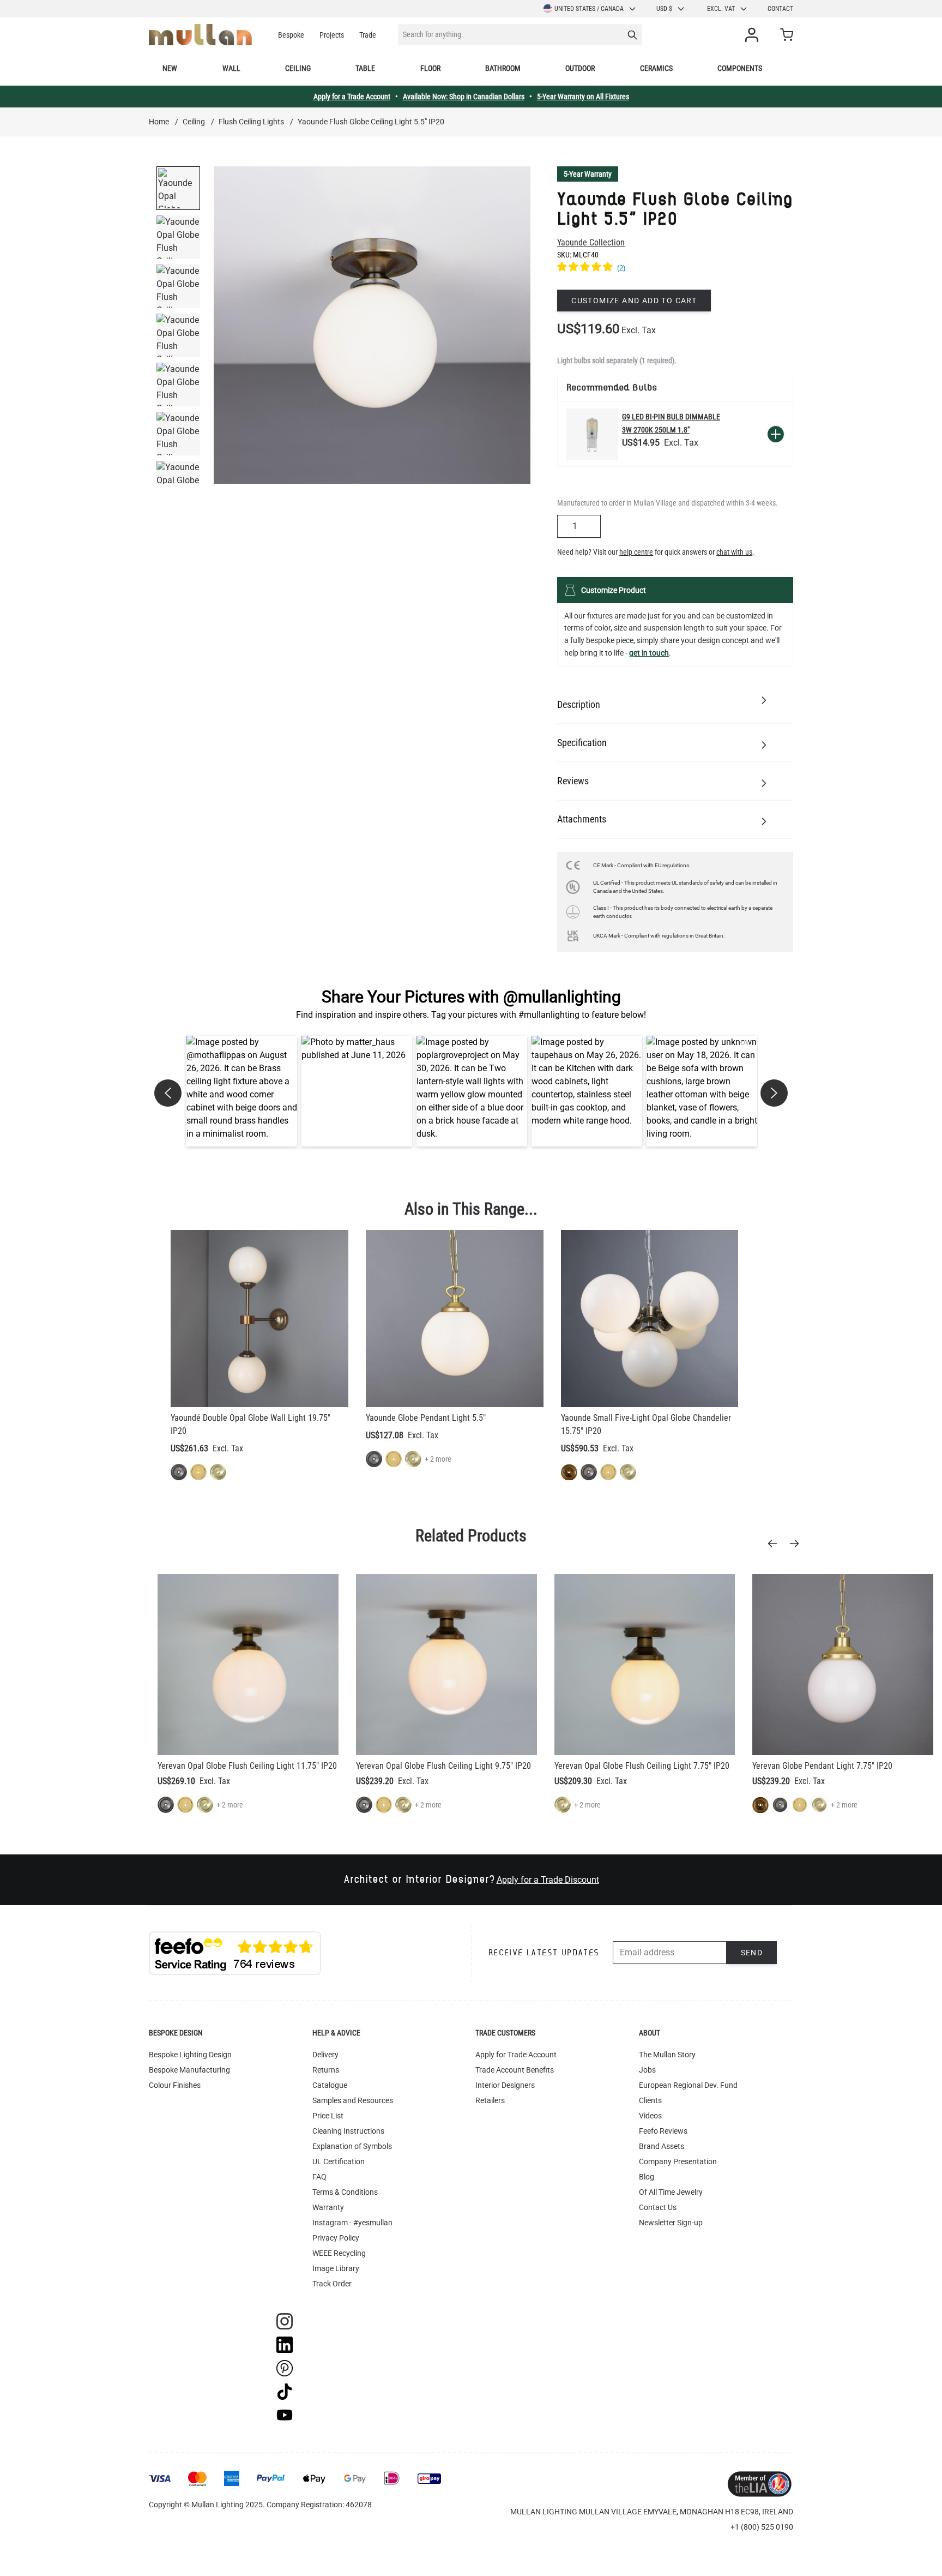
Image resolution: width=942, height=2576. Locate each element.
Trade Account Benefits (515, 2070)
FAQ (319, 2177)
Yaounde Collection (591, 242)
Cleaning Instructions (348, 2131)
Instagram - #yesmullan (352, 2223)
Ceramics (656, 68)
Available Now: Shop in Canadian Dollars (464, 97)
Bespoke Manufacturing (189, 2070)
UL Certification (339, 2161)
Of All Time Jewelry (671, 2192)
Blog (647, 2177)
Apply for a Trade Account (352, 97)
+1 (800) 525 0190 (762, 2527)
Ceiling (298, 68)
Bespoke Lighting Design (190, 2055)
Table (365, 68)
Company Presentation (678, 2161)
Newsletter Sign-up (671, 2223)
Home (159, 122)
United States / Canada (589, 9)
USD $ (664, 9)
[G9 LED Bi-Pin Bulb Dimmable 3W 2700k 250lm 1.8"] (592, 434)
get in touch (649, 653)
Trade (368, 35)
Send (752, 1953)
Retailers (490, 2100)
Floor (430, 68)
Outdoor (580, 68)
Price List (328, 2116)
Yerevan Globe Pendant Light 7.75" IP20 (822, 1766)
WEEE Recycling (339, 2253)
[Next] (798, 1544)
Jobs (647, 2070)
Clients (650, 2100)
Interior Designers (505, 2085)
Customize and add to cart (634, 301)
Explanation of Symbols (352, 2146)
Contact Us (658, 2207)
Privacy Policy (336, 2238)
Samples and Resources (353, 2100)
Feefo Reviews (663, 2131)
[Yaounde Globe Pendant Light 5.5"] (455, 1319)
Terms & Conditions (345, 2192)
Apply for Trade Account (516, 2055)
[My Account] (754, 35)
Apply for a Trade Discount (548, 1880)
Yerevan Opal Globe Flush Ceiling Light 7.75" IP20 (642, 1766)
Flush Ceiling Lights (251, 122)
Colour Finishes (175, 2085)
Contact (780, 9)
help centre (636, 552)
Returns (326, 2070)
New (170, 68)
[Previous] (776, 1544)
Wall (231, 68)
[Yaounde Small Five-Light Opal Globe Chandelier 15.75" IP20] (650, 1319)
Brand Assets (662, 2146)
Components (740, 68)
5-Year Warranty (588, 174)
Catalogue (330, 2085)
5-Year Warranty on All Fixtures (583, 97)
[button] (242, 1091)
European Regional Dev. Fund (688, 2085)
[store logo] (200, 35)
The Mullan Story (667, 2055)
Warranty (328, 2207)
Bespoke (291, 35)
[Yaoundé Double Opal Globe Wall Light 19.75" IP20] (259, 1319)
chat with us (734, 552)
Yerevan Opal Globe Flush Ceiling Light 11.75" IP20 (247, 1766)
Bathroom (503, 68)
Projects (332, 35)
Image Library (336, 2268)
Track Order (332, 2284)
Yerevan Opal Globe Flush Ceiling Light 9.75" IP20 (443, 1766)
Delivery (325, 2055)
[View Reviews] (675, 268)
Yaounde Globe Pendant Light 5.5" (426, 1418)
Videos (650, 2116)
